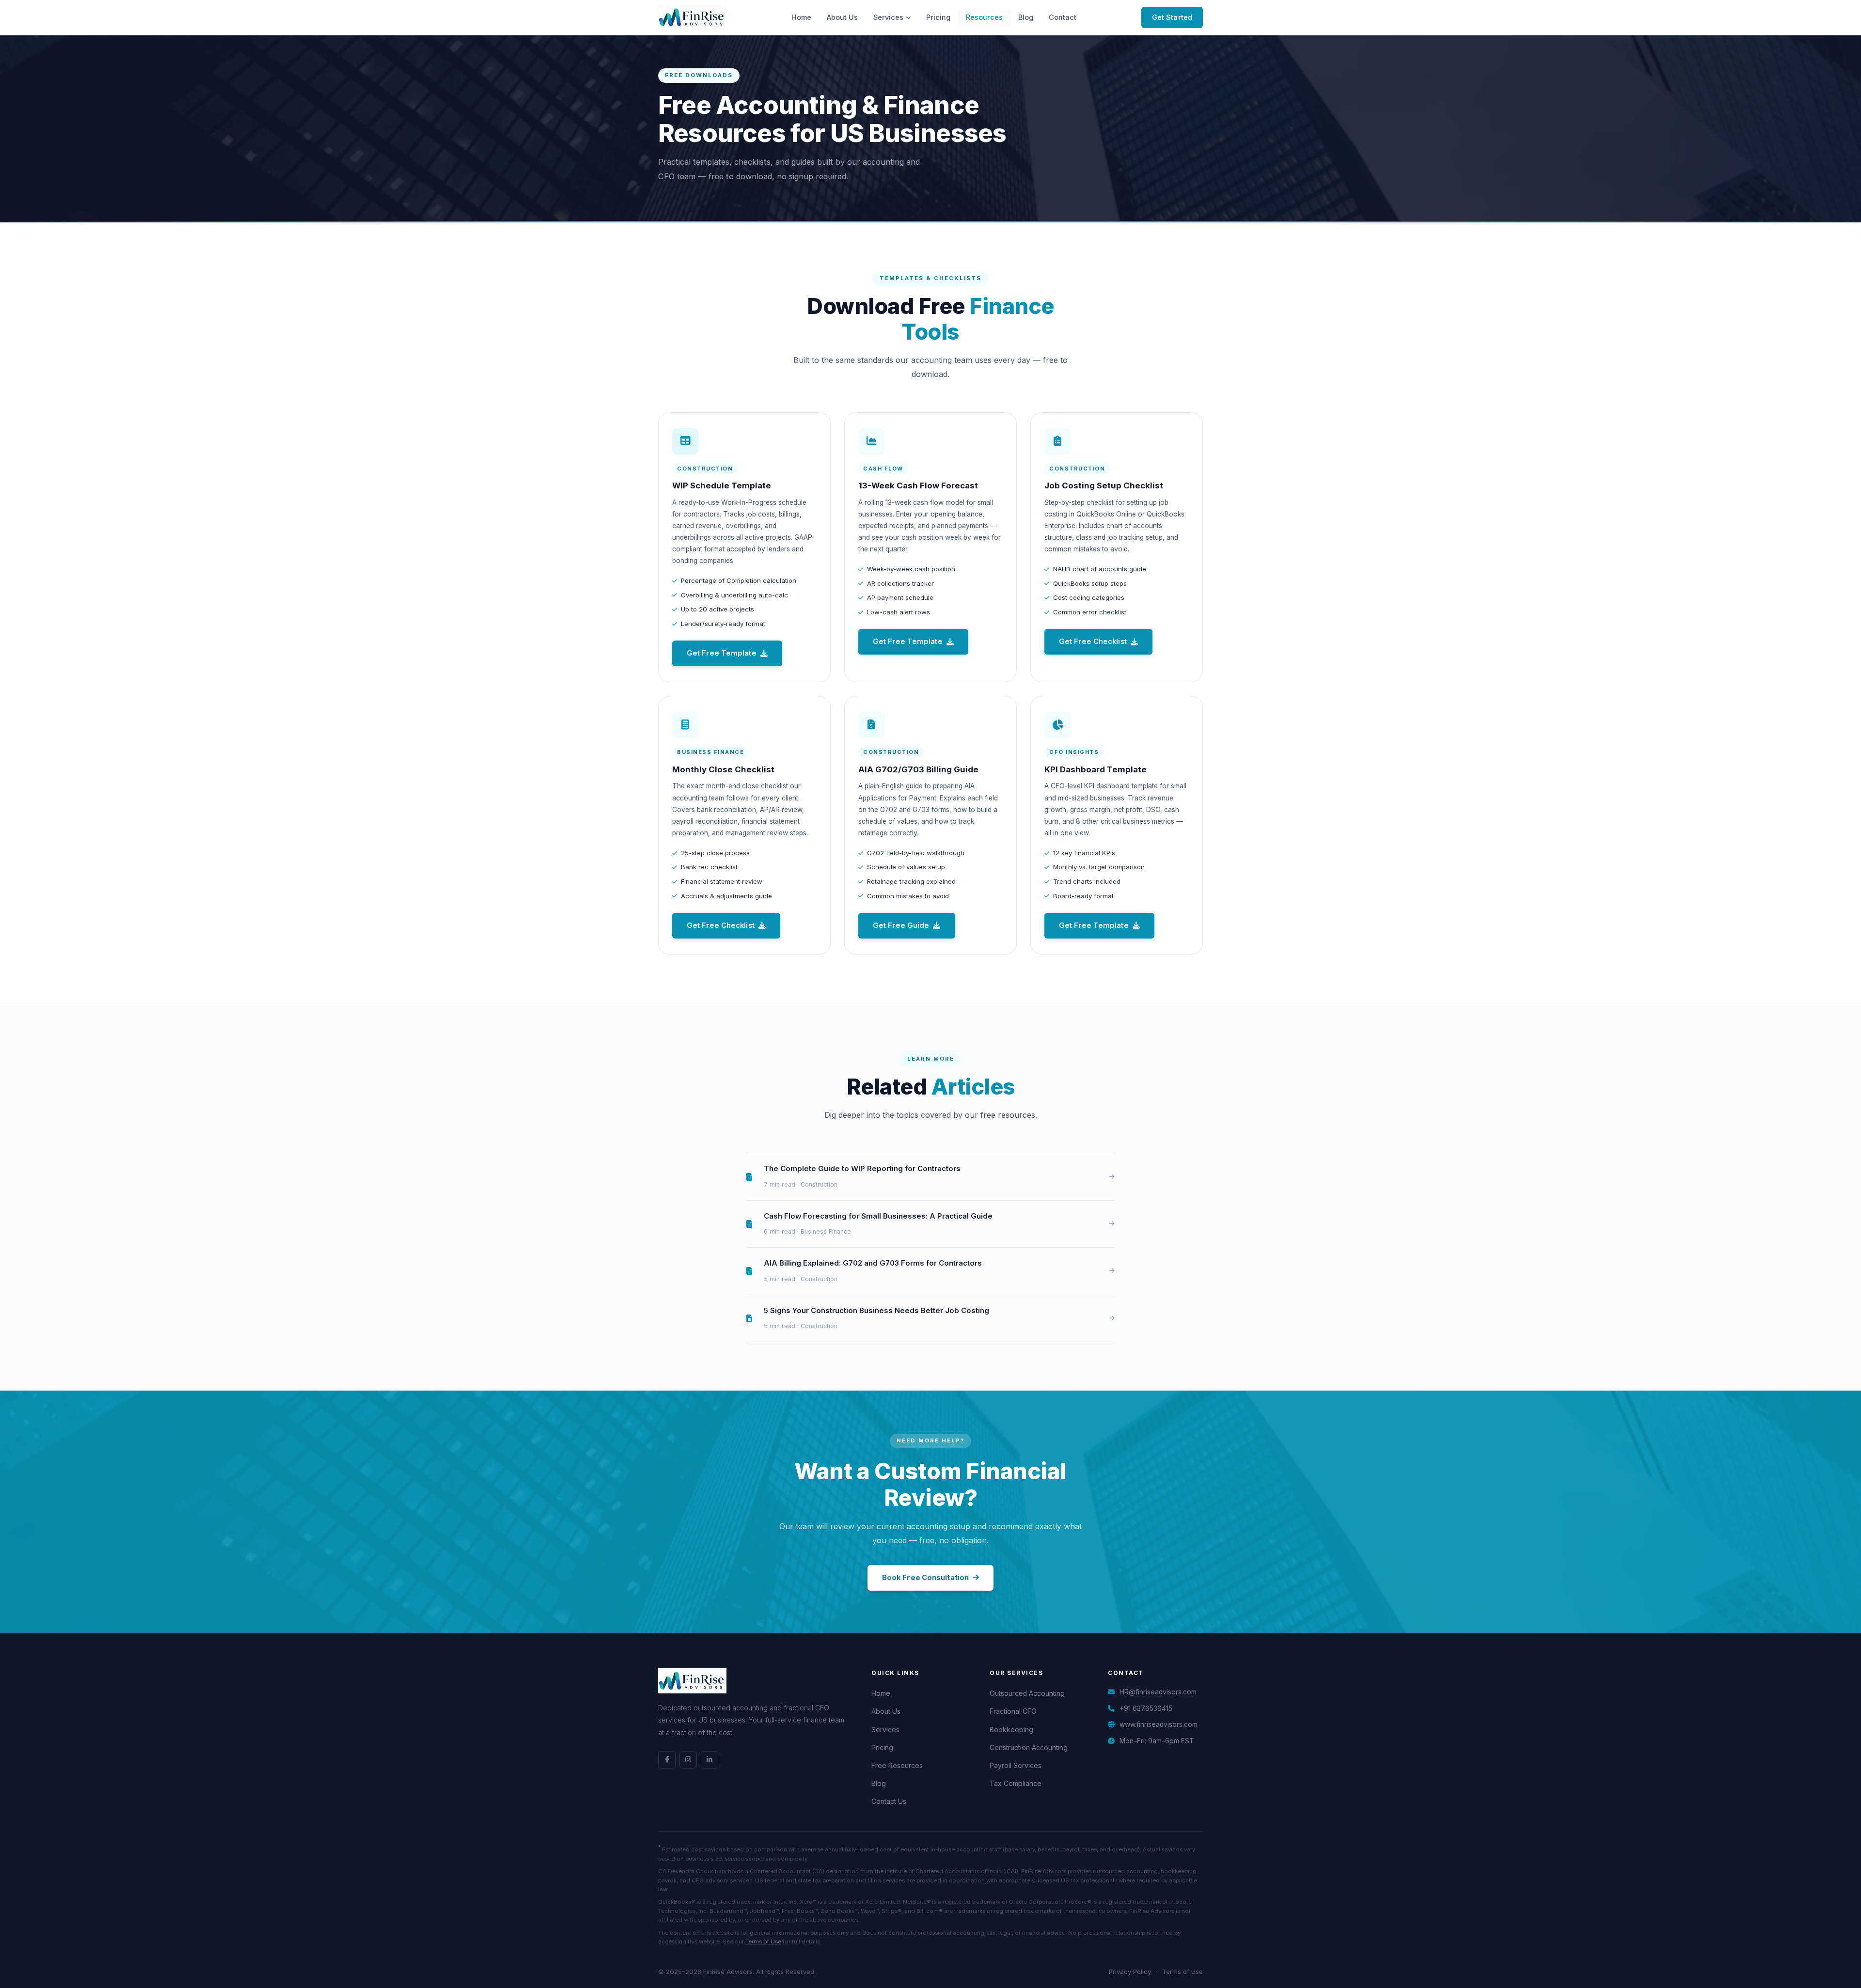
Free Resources (897, 1766)
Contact (1063, 17)
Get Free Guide (901, 925)
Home (801, 17)
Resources (984, 17)
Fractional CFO (1013, 1711)
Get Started (1172, 17)
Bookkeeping (1011, 1730)
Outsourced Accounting (1027, 1693)
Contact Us (889, 1801)
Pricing (938, 17)
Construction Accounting (1029, 1748)
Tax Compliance (1016, 1784)
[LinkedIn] (710, 1760)
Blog (1026, 17)
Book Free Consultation (925, 1578)
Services (888, 17)
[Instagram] (688, 1760)
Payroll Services (1016, 1766)
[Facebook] (667, 1760)
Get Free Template (722, 653)
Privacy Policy (1130, 1972)
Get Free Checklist (1093, 642)
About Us (842, 17)
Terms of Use (763, 1941)
